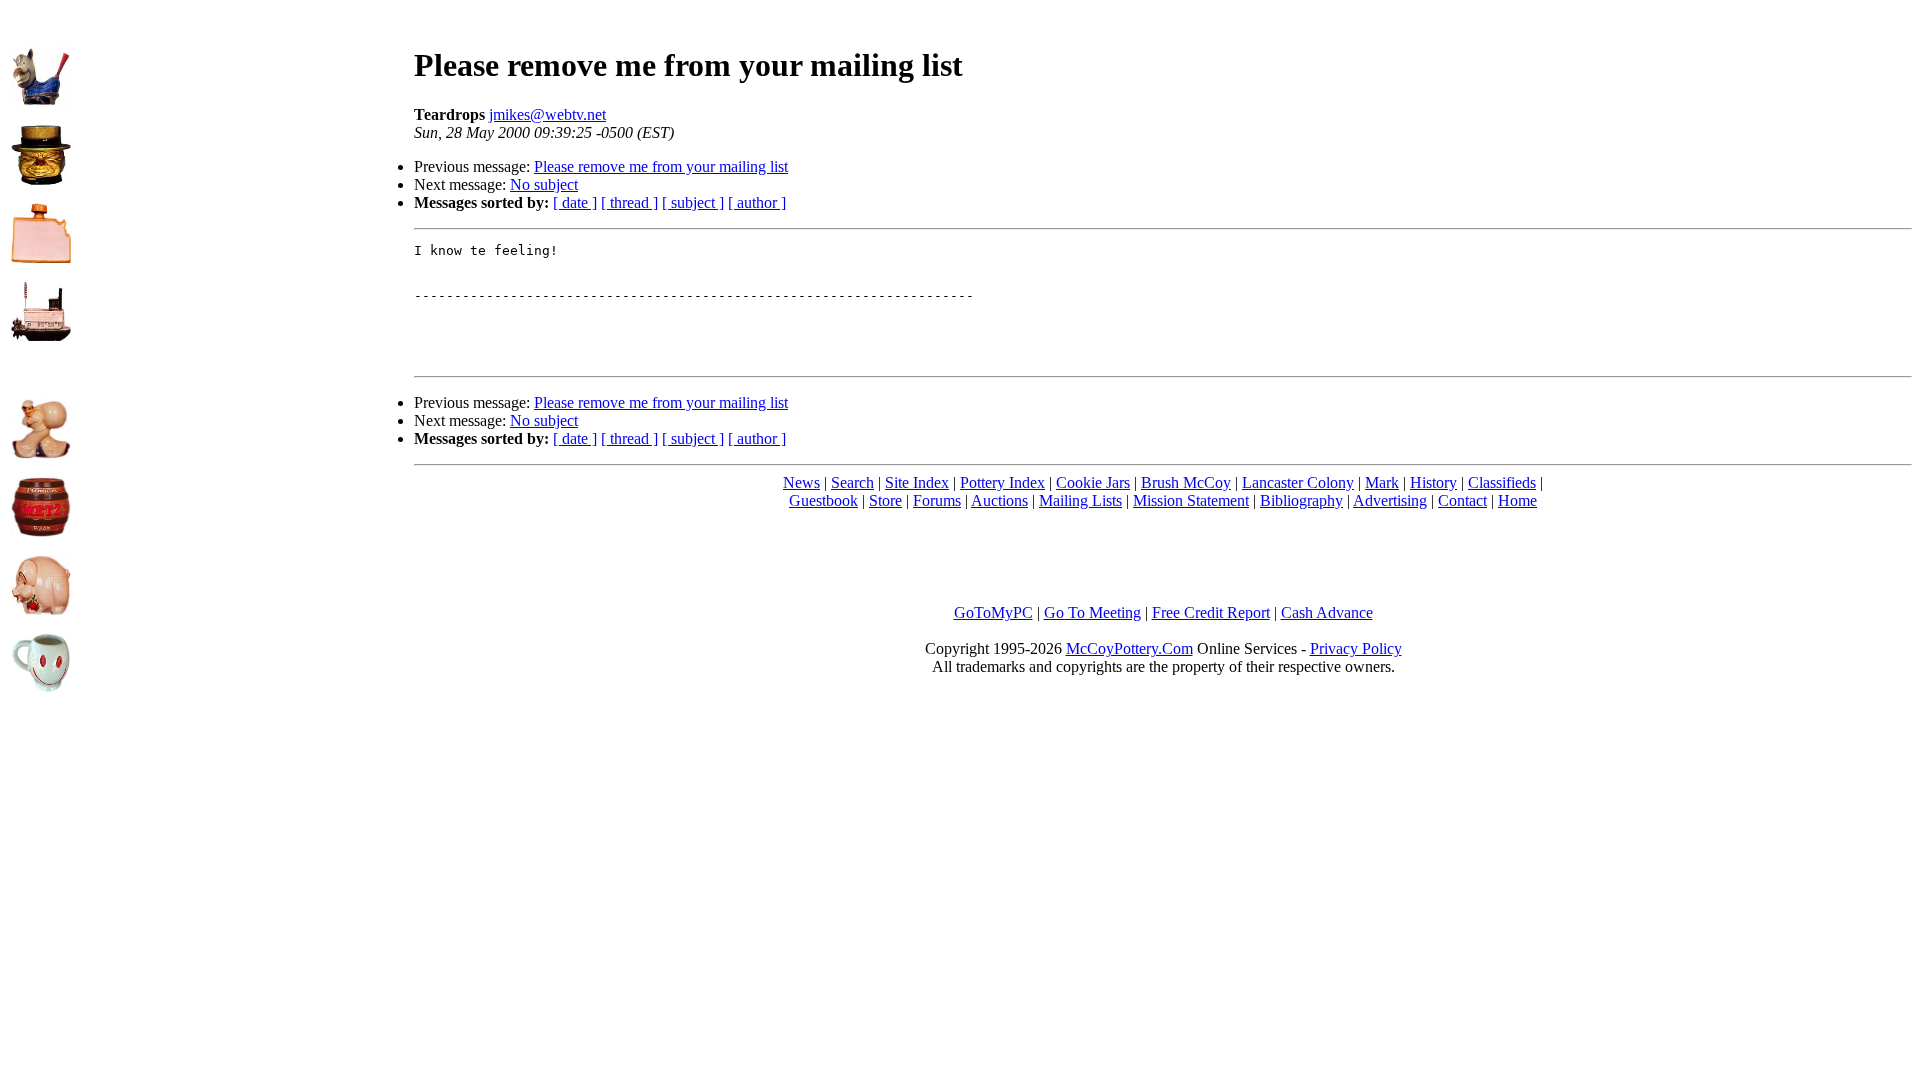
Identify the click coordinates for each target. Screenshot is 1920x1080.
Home (1517, 500)
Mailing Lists (1080, 500)
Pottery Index (1002, 482)
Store (885, 500)
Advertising (1390, 500)
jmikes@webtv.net (547, 114)
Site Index (917, 482)
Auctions (999, 500)
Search (852, 482)
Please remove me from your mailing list (661, 166)
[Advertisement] (243, 151)
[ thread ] (629, 202)
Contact (1462, 500)
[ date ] (575, 202)
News (801, 482)
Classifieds (1502, 482)
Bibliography (1301, 500)
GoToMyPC (993, 612)
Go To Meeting (1092, 612)
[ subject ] (693, 202)
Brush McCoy (1186, 482)
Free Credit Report (1211, 612)
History (1433, 482)
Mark (1382, 482)
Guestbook (823, 500)
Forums (937, 500)
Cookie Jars (1093, 482)
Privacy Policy (1356, 648)
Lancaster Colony (1298, 482)
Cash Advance (1327, 612)
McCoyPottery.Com (1129, 648)
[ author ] (757, 202)
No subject (544, 184)
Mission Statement (1191, 500)
